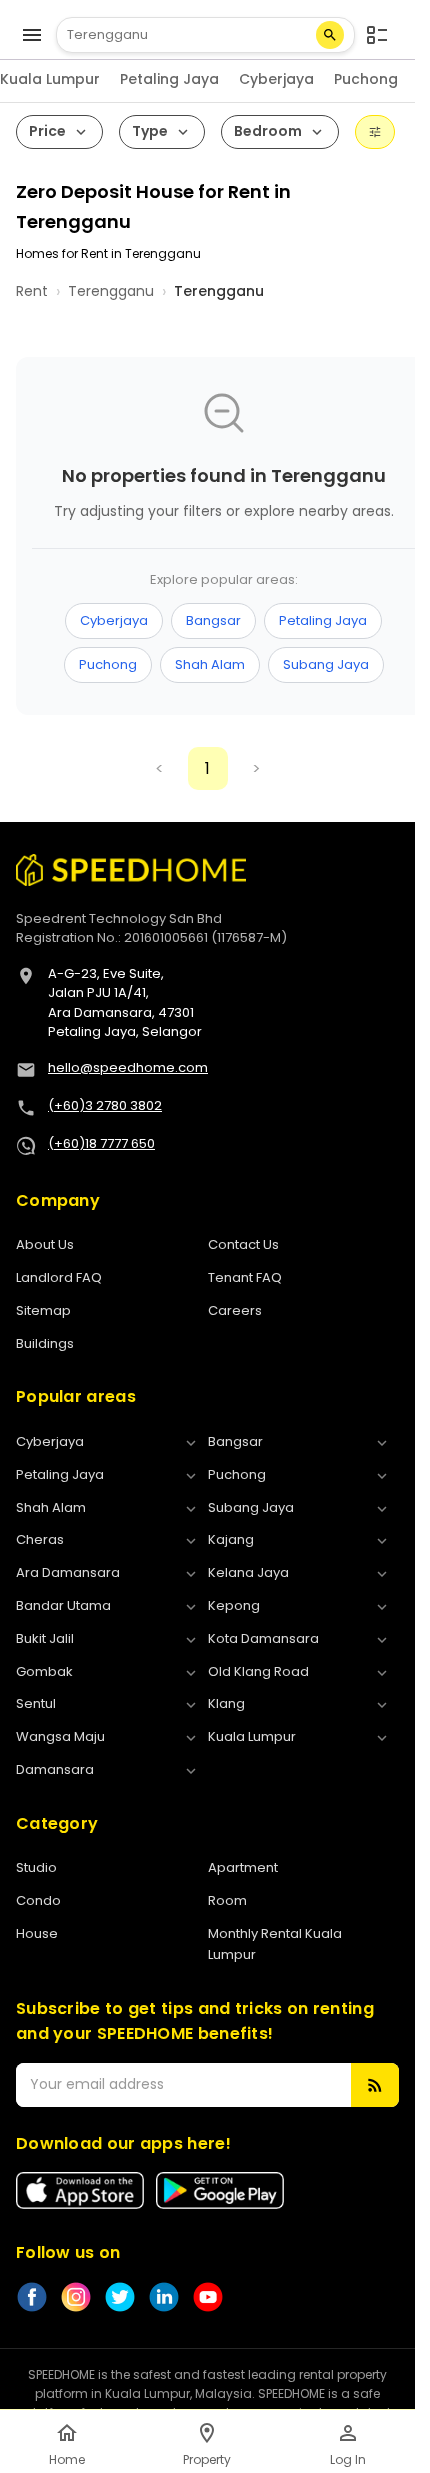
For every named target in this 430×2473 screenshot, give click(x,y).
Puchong (366, 79)
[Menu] (32, 35)
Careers (235, 1310)
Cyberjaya (276, 79)
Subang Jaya (326, 664)
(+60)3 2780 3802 (105, 1105)
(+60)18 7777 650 (101, 1143)
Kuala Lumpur (50, 79)
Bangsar (213, 620)
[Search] (330, 35)
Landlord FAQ (59, 1277)
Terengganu (111, 291)
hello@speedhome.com (128, 1067)
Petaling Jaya (169, 79)
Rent (32, 291)
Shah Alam (210, 664)
